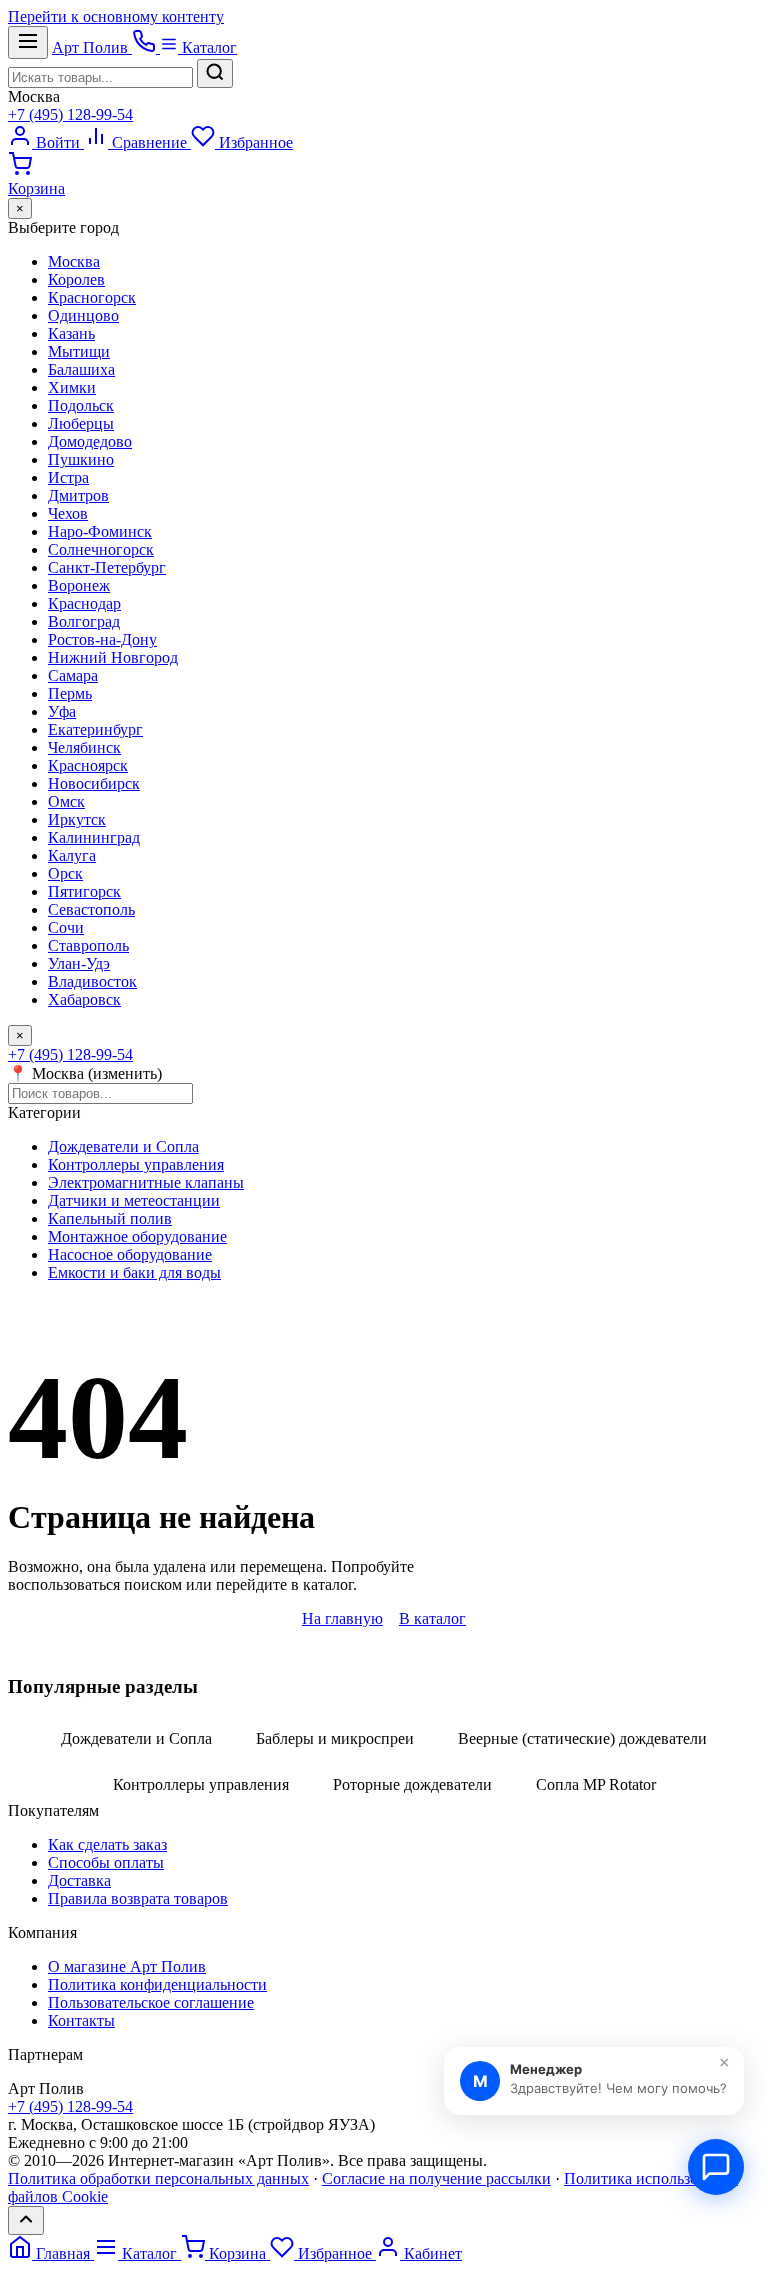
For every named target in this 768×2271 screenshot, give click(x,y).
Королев (76, 279)
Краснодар (84, 603)
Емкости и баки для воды (134, 1272)
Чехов (68, 513)
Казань (71, 333)
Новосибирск (94, 783)
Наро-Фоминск (100, 531)
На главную (342, 1618)
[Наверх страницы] (26, 2220)
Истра (68, 477)
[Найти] (215, 73)
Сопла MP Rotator (596, 1784)
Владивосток (92, 981)
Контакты (81, 2020)
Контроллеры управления (136, 1164)
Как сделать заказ (107, 1844)
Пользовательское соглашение (151, 2002)
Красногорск (92, 297)
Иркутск (77, 819)
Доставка (79, 1880)
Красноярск (88, 765)
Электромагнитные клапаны (146, 1182)
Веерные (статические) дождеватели (582, 1738)
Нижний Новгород (113, 657)
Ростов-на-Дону (102, 639)
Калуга (72, 855)
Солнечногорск (101, 549)
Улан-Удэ (79, 963)
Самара (73, 675)
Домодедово (90, 441)
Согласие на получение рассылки (436, 2178)
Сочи (66, 927)
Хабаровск (84, 999)
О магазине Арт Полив (127, 1966)
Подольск (81, 405)
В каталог (432, 1618)
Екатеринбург (95, 729)
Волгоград (84, 621)
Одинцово (83, 315)
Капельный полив (110, 1218)
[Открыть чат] (716, 2167)
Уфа (62, 711)
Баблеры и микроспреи (335, 1738)
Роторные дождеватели (412, 1784)
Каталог (207, 47)
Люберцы (81, 423)
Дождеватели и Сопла (123, 1146)
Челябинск (84, 747)
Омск (66, 801)
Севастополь (91, 909)
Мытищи (79, 351)
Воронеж (79, 585)
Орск (65, 873)
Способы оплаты (106, 1862)
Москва (34, 96)
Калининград (94, 837)
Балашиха (81, 369)
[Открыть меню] (28, 42)
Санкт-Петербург (107, 567)
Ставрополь (88, 945)
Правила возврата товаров (138, 1898)
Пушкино (81, 459)
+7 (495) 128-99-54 (70, 114)
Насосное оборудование (130, 1254)
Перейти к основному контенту (116, 16)
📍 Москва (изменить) (85, 1073)
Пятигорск (84, 891)
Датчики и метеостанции (134, 1200)
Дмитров (78, 495)
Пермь (70, 693)
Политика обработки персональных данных (158, 2178)
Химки (72, 387)
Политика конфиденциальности (157, 1984)
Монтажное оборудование (137, 1236)
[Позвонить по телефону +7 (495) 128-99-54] (146, 47)
